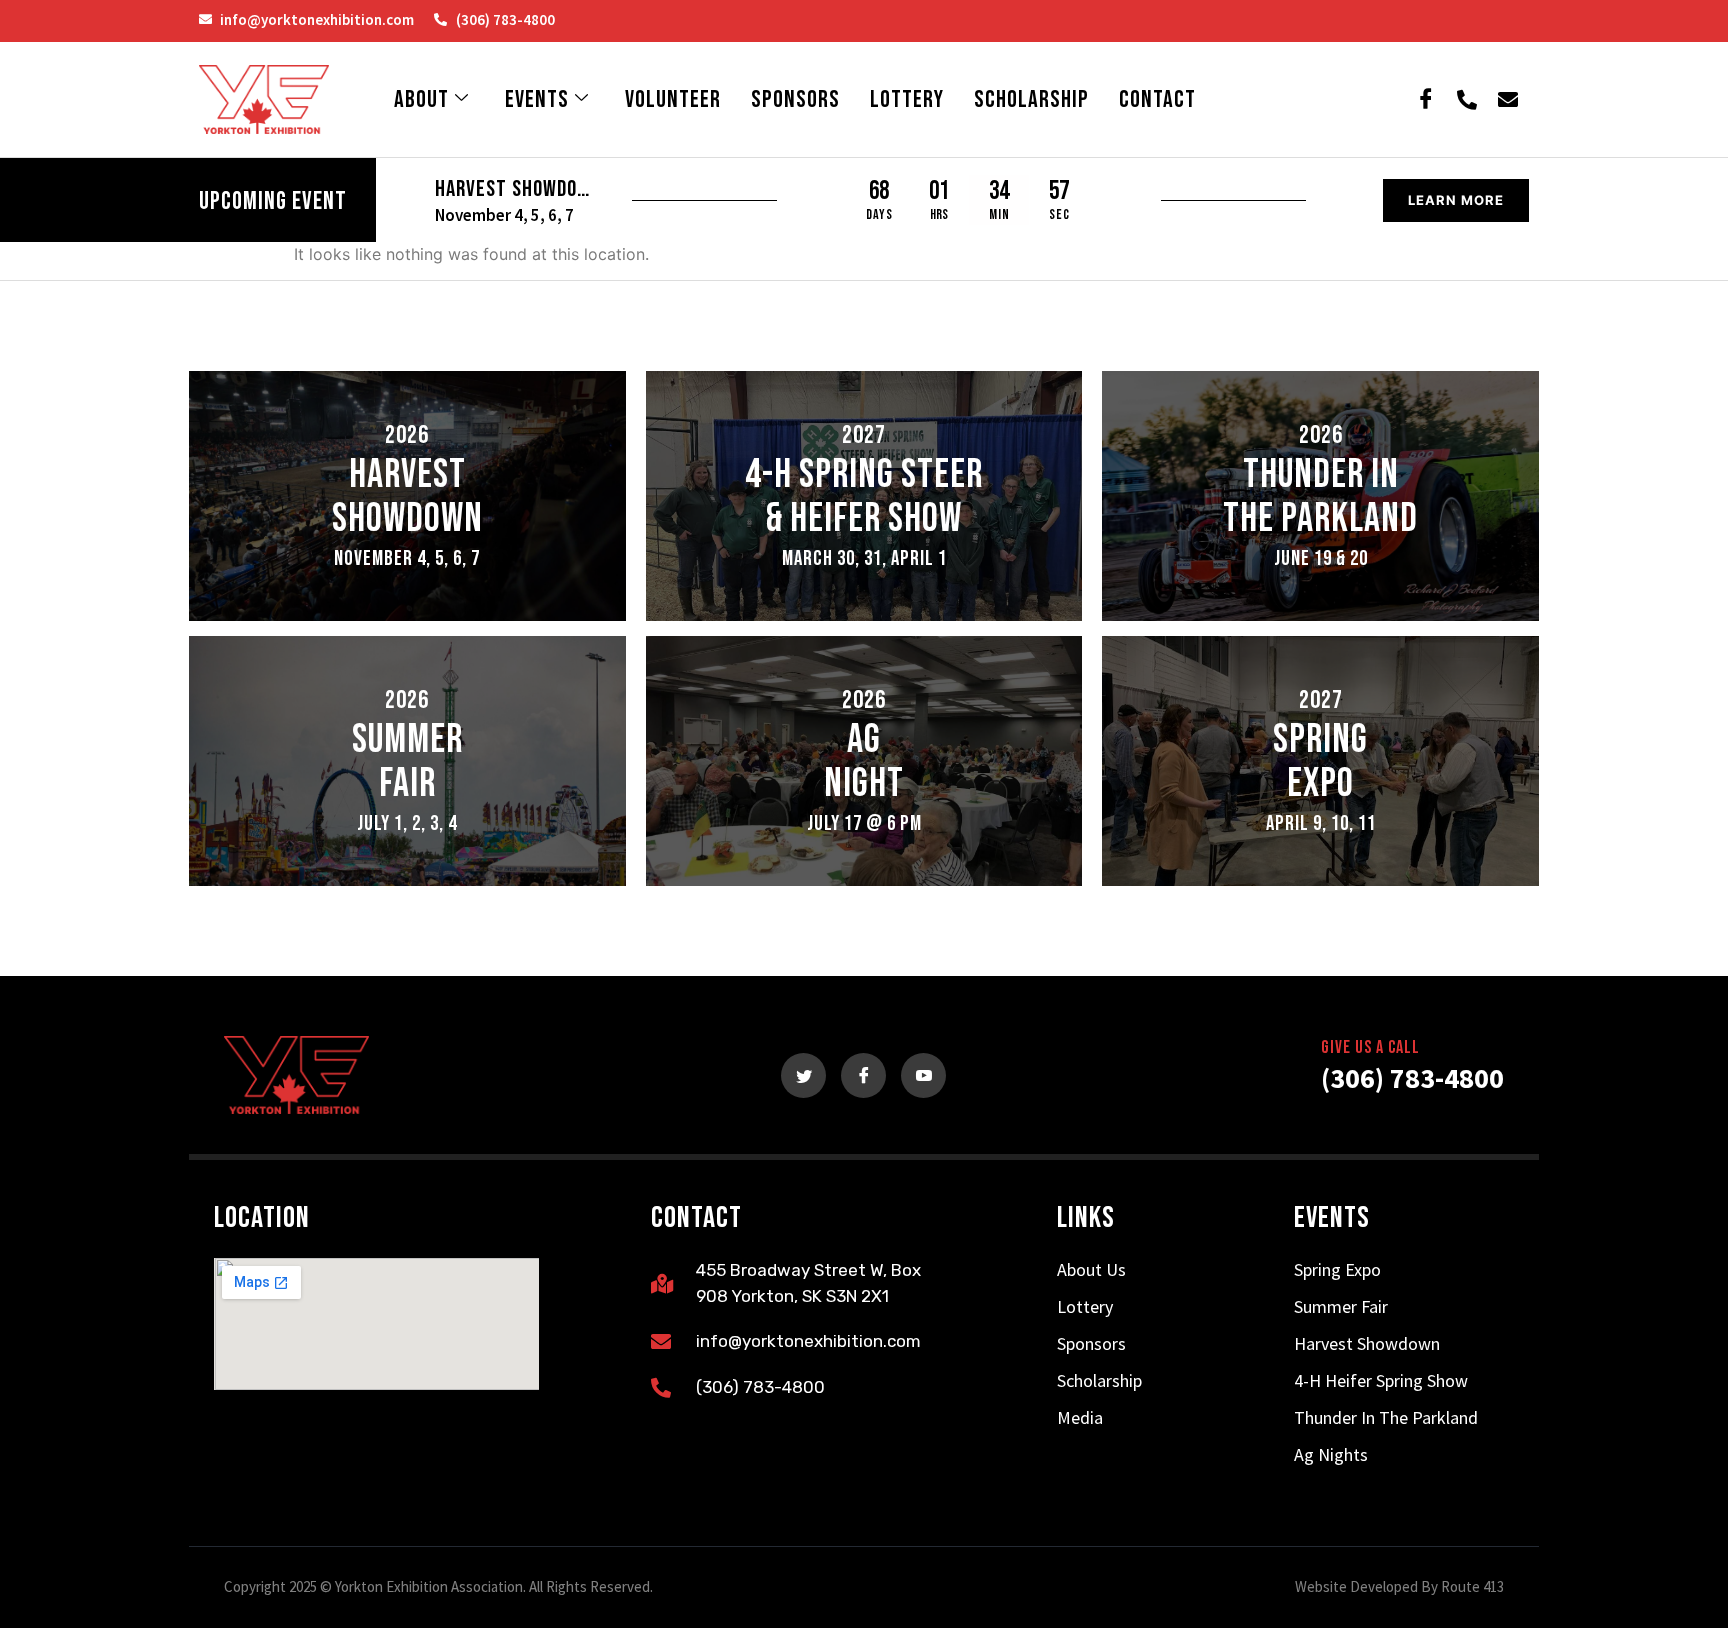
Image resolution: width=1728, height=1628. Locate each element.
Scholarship (1031, 99)
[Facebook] (1426, 100)
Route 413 (1472, 1586)
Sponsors (795, 99)
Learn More (1456, 200)
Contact (1157, 99)
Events (537, 99)
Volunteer (673, 99)
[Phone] (1467, 100)
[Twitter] (803, 1075)
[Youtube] (923, 1075)
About (421, 99)
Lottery (907, 99)
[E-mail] (1508, 100)
